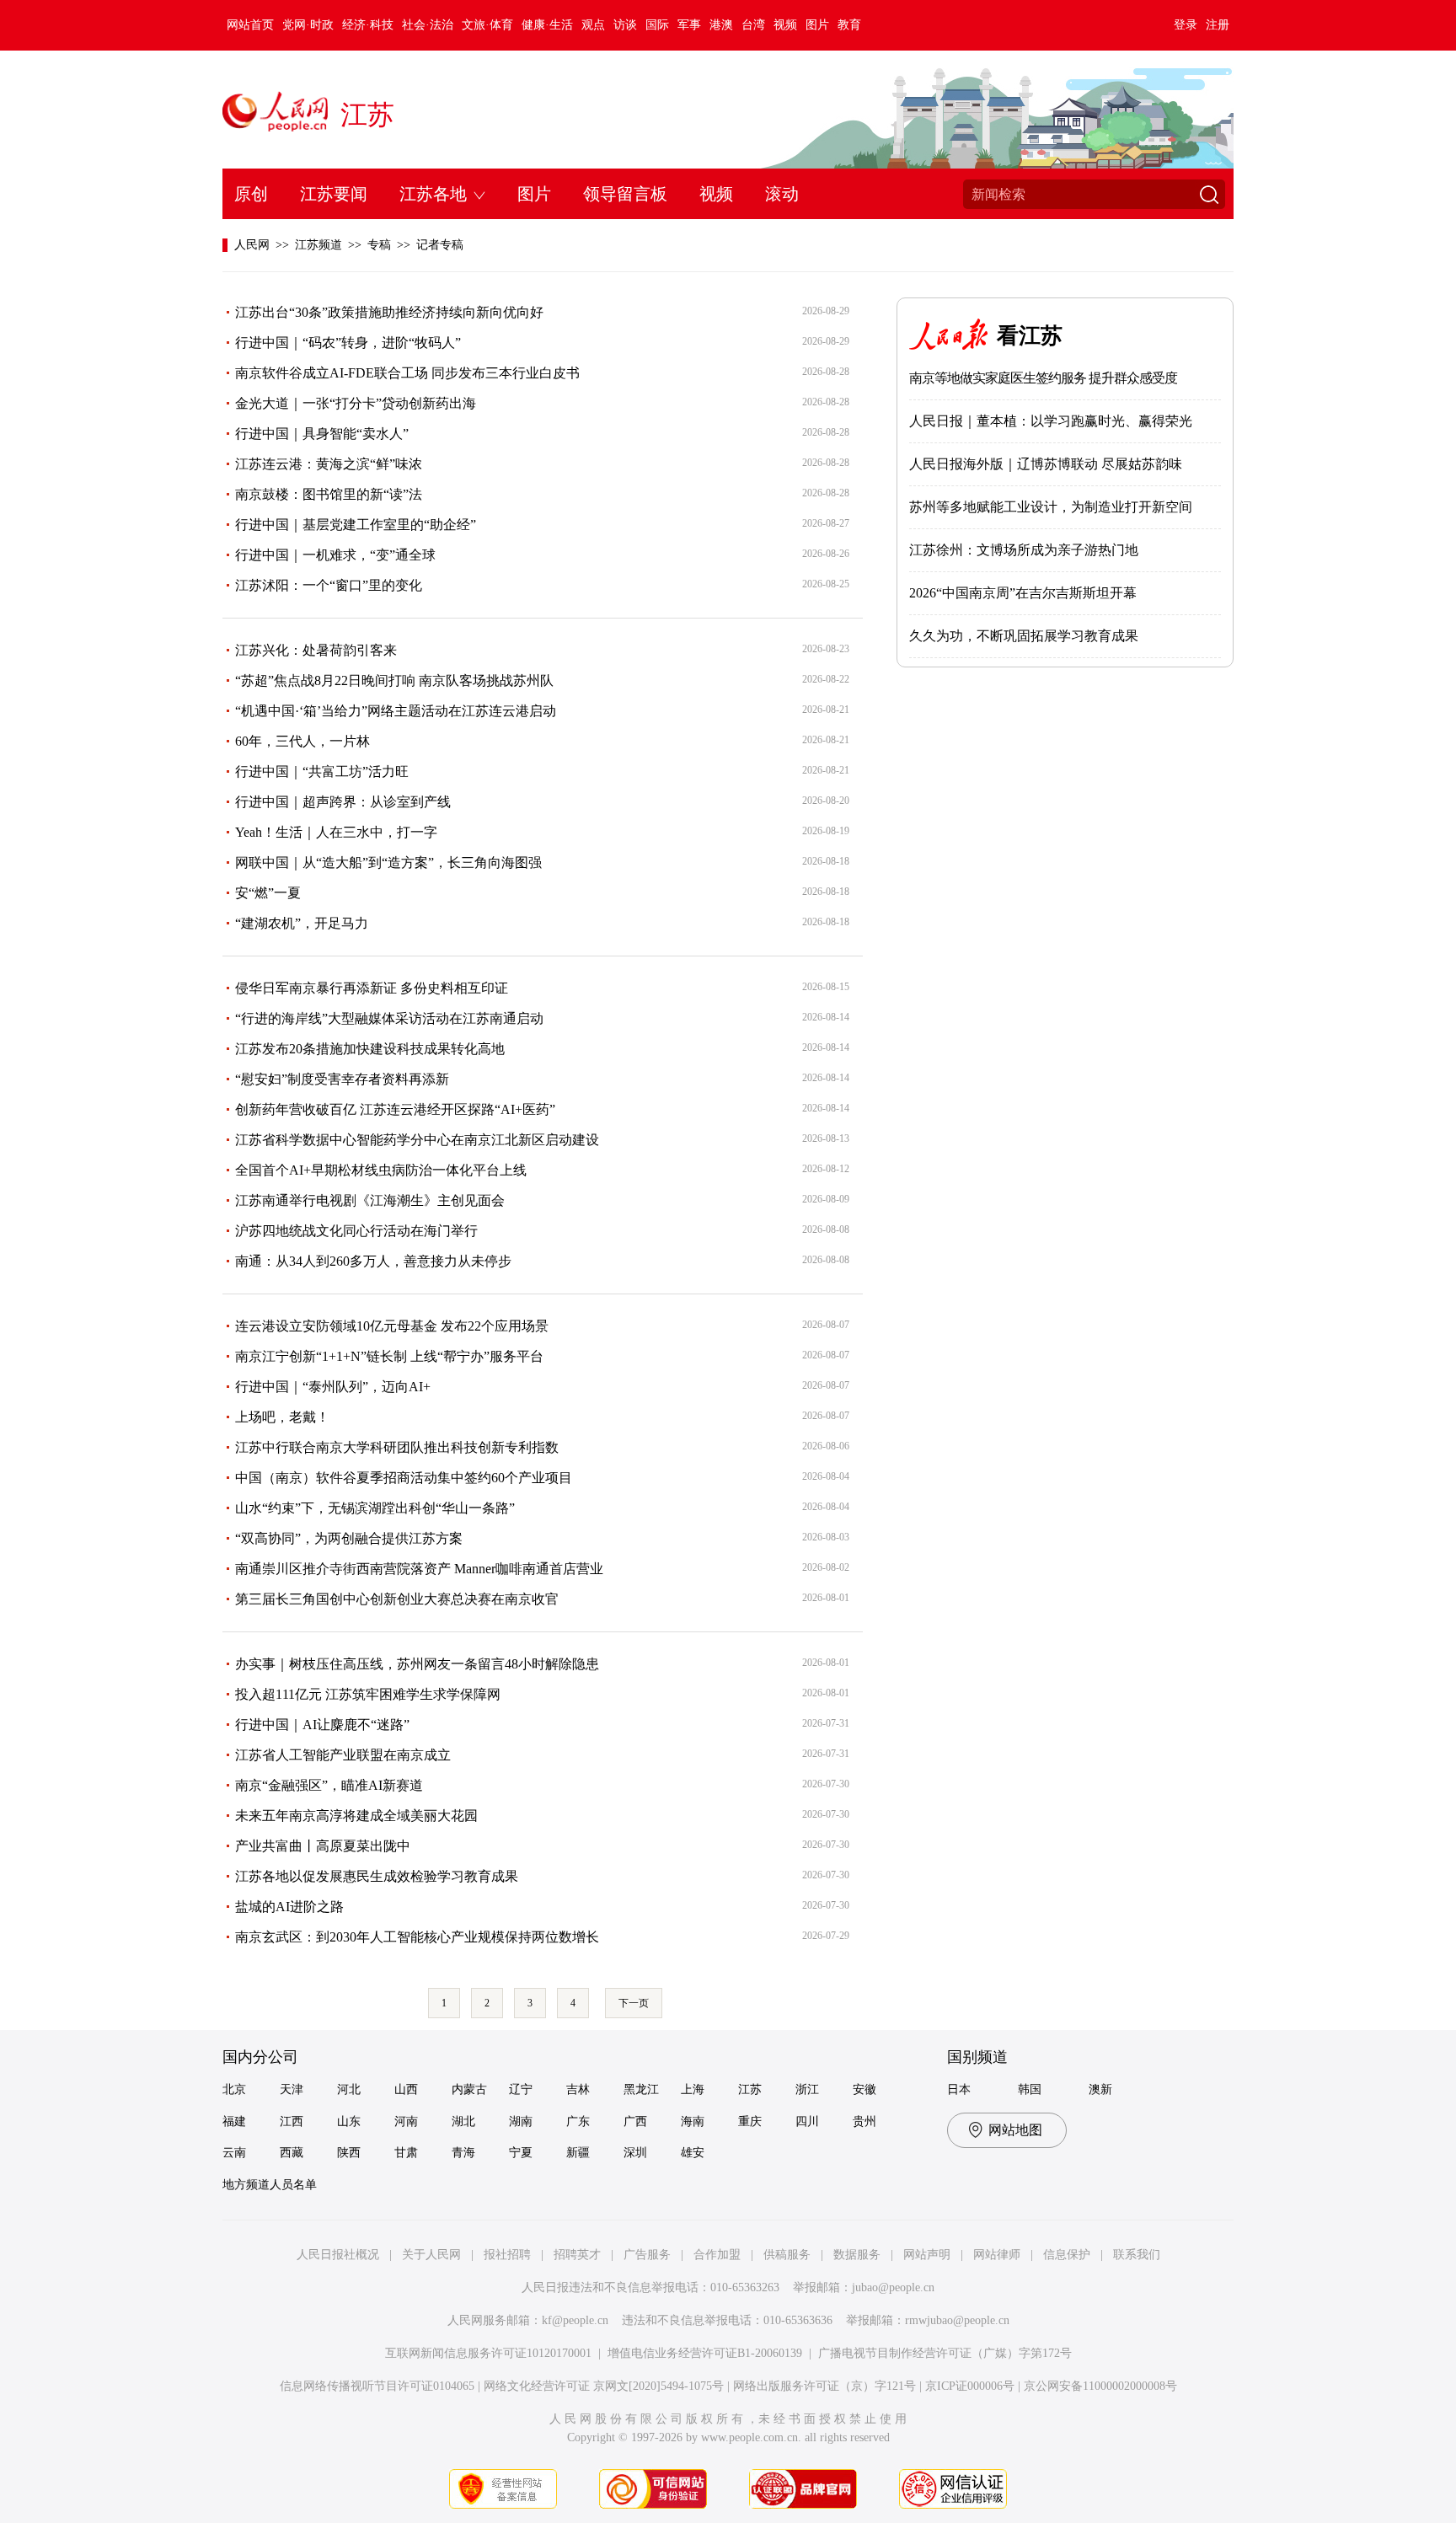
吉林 (578, 2089)
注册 (1218, 25)
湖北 (463, 2121)
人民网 (252, 245)
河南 (406, 2121)
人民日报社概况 (338, 2255)
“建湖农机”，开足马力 (302, 923)
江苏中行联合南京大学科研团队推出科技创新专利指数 (397, 1447)
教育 (849, 25)
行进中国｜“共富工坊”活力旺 (322, 771)
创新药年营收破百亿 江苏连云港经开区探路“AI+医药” (395, 1109)
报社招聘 (507, 2255)
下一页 (634, 2003)
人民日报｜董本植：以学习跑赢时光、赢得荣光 (1051, 421)
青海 (463, 2153)
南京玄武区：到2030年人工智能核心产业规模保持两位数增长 (417, 1937)
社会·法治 (428, 25)
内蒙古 (469, 2089)
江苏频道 (318, 245)
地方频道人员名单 (270, 2185)
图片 (817, 25)
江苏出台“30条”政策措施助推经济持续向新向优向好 (389, 312)
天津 (292, 2089)
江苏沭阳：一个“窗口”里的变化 (329, 585)
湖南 (521, 2121)
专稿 (379, 245)
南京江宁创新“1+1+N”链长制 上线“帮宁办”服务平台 (389, 1356)
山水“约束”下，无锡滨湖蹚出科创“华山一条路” (375, 1508)
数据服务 (857, 2255)
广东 (578, 2121)
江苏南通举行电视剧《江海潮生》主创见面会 (370, 1200)
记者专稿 (440, 245)
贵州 (864, 2121)
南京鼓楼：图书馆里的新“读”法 (329, 494)
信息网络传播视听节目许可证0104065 (377, 2386)
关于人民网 (431, 2255)
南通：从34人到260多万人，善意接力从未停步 (373, 1261)
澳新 (1100, 2089)
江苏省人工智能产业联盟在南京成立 (343, 1755)
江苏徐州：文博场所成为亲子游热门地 (1024, 550)
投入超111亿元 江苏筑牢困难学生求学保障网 (368, 1694)
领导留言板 (625, 194)
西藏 (292, 2153)
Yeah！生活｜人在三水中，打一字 (336, 832)
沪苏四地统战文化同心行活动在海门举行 (356, 1231)
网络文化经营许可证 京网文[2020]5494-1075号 (604, 2386)
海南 (693, 2121)
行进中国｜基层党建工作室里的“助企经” (356, 525)
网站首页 (250, 25)
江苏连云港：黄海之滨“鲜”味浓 (329, 464)
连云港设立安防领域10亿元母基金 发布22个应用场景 (392, 1326)
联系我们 (1137, 2255)
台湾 (753, 25)
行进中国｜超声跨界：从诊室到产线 (343, 802)
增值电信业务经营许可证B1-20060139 (705, 2353)
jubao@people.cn (893, 2287)
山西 (406, 2089)
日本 (959, 2089)
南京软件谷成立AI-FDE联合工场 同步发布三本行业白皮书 (407, 373)
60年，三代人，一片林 (302, 741)
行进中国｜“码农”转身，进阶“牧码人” (348, 343)
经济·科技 (368, 25)
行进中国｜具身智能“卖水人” (322, 434)
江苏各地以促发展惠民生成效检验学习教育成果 (377, 1876)
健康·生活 (547, 25)
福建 (234, 2121)
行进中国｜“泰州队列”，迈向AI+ (333, 1387)
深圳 (635, 2153)
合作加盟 (717, 2255)
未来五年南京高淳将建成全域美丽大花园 (356, 1816)
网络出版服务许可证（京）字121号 (824, 2386)
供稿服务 (787, 2255)
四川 (807, 2121)
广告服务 (647, 2255)
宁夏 (521, 2153)
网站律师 (997, 2255)
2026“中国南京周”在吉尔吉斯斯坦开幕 (1023, 593)
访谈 (625, 25)
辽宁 (521, 2089)
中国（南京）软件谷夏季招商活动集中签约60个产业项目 (404, 1478)
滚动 (782, 194)
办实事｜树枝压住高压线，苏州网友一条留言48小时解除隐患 (417, 1664)
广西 (635, 2121)
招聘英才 (577, 2255)
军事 (689, 25)
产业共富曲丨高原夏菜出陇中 (323, 1846)
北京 (234, 2089)
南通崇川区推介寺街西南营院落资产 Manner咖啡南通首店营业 (419, 1569)
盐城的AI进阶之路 (289, 1907)
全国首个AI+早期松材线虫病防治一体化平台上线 (381, 1170)
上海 (693, 2089)
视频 (785, 25)
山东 (349, 2121)
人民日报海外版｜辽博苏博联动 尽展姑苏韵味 (1046, 464)
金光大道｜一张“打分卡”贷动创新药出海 (356, 403)
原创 (251, 194)
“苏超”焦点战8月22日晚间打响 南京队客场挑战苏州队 (394, 680)
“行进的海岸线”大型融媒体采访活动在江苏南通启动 (389, 1018)
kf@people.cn (575, 2320)
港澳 (721, 25)
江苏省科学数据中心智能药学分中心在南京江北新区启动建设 (417, 1140)
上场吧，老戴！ (282, 1417)
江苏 (367, 115)
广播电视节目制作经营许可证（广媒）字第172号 (945, 2353)
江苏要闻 (334, 194)
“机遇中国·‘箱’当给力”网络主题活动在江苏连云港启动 (396, 711)
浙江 (807, 2089)
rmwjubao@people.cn (957, 2320)
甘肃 (406, 2153)
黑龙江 (641, 2089)
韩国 (1030, 2089)
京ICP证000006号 (970, 2386)
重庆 (750, 2121)
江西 (292, 2121)
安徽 (864, 2089)
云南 (234, 2153)
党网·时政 (308, 25)
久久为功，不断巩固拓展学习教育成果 (1024, 636)
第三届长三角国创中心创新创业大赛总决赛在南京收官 (397, 1599)
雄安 (693, 2153)
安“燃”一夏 (268, 893)
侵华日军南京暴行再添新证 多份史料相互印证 (372, 988)
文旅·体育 (487, 25)
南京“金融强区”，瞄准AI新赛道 (329, 1785)
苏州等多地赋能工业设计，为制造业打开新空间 (1051, 507)
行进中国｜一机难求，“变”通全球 (335, 555)
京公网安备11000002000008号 (1100, 2386)
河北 (349, 2089)
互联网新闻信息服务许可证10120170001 (488, 2353)
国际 (657, 25)
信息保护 (1067, 2255)
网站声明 (927, 2255)
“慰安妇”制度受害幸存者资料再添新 (342, 1079)
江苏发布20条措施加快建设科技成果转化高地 (370, 1049)
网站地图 (1015, 2130)
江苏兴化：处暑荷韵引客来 (316, 650)
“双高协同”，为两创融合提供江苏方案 (349, 1538)
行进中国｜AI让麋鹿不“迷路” (322, 1725)
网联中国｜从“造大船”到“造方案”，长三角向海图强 (388, 862)
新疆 (578, 2153)
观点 (593, 25)
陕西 (349, 2153)
